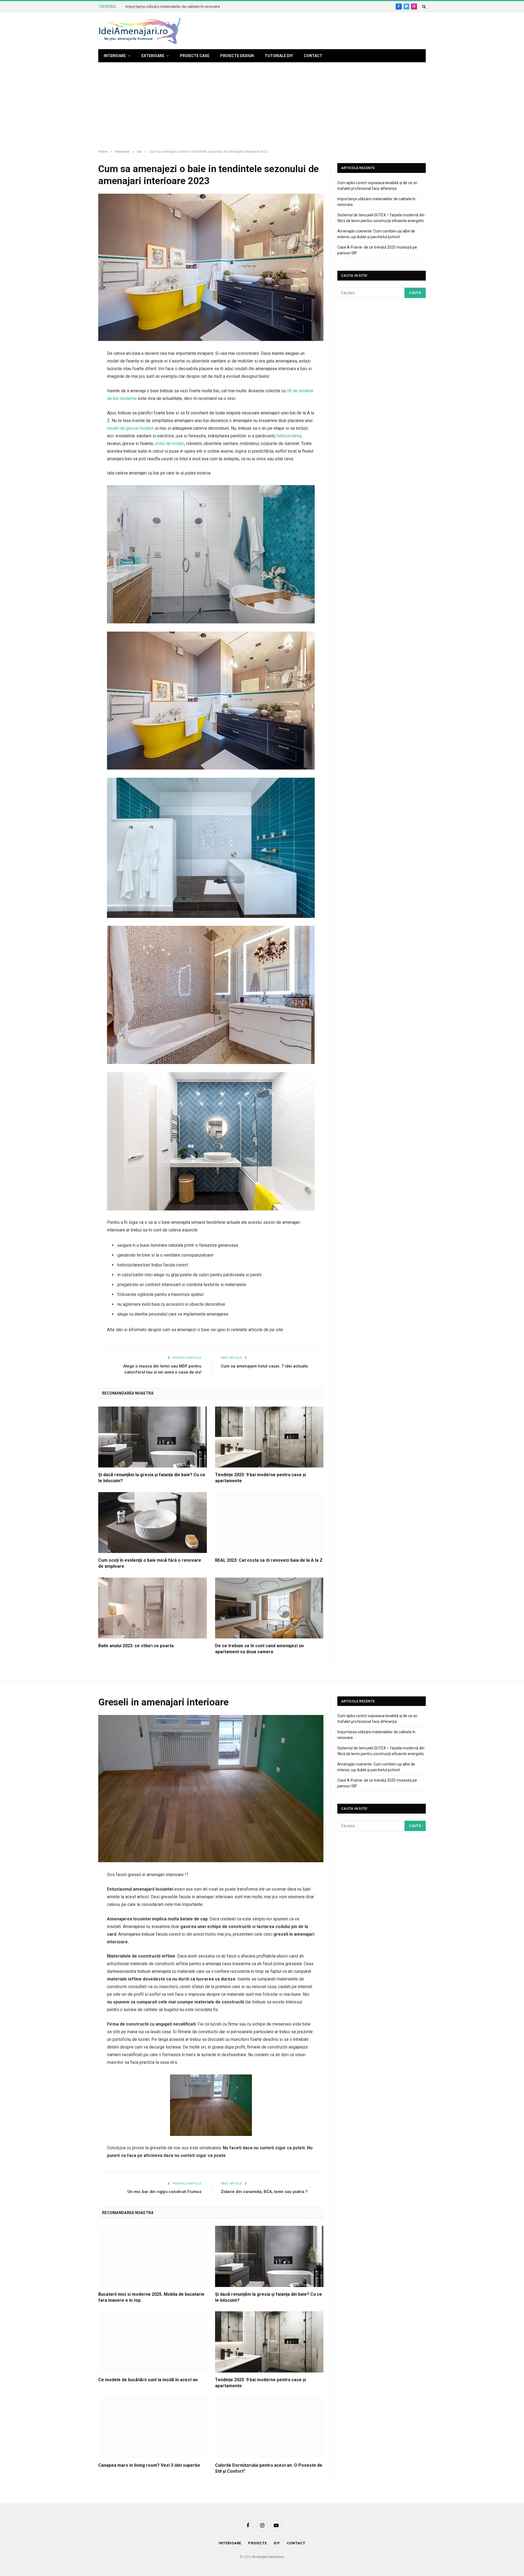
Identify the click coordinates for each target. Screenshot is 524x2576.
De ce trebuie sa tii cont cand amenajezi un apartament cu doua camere (259, 1649)
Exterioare (153, 56)
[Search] (423, 7)
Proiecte (257, 2543)
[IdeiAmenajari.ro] (139, 31)
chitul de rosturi (169, 443)
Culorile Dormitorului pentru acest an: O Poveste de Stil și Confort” (269, 2468)
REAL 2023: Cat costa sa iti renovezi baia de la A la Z (269, 1560)
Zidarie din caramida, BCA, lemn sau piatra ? (264, 2192)
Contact (313, 56)
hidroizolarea (289, 436)
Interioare (115, 56)
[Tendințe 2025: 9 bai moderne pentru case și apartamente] (269, 1437)
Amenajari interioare (268, 2557)
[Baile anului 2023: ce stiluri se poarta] (153, 1608)
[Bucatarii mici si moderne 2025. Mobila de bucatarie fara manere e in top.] (153, 2256)
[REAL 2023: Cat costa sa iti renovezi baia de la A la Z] (269, 1523)
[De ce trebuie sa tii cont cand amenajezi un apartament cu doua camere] (269, 1608)
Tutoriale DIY (279, 56)
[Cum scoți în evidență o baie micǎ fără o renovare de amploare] (153, 1523)
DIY (277, 2543)
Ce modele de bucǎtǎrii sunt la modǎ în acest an (148, 2380)
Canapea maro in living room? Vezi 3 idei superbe (149, 2465)
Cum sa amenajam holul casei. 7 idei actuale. (265, 1366)
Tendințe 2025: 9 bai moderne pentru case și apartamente (260, 1478)
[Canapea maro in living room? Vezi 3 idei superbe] (153, 2428)
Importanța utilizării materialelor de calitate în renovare (173, 7)
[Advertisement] (262, 106)
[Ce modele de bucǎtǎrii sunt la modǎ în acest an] (153, 2342)
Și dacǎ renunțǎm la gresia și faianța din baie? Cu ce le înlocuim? (152, 1478)
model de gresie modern (130, 428)
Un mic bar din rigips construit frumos (164, 2192)
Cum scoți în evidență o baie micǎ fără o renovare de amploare (150, 1563)
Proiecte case (195, 56)
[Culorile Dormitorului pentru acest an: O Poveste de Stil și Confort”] (269, 2428)
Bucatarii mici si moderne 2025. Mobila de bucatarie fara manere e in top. (151, 2297)
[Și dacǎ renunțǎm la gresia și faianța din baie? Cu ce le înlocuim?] (153, 1437)
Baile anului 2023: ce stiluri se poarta (136, 1646)
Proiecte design (237, 56)
